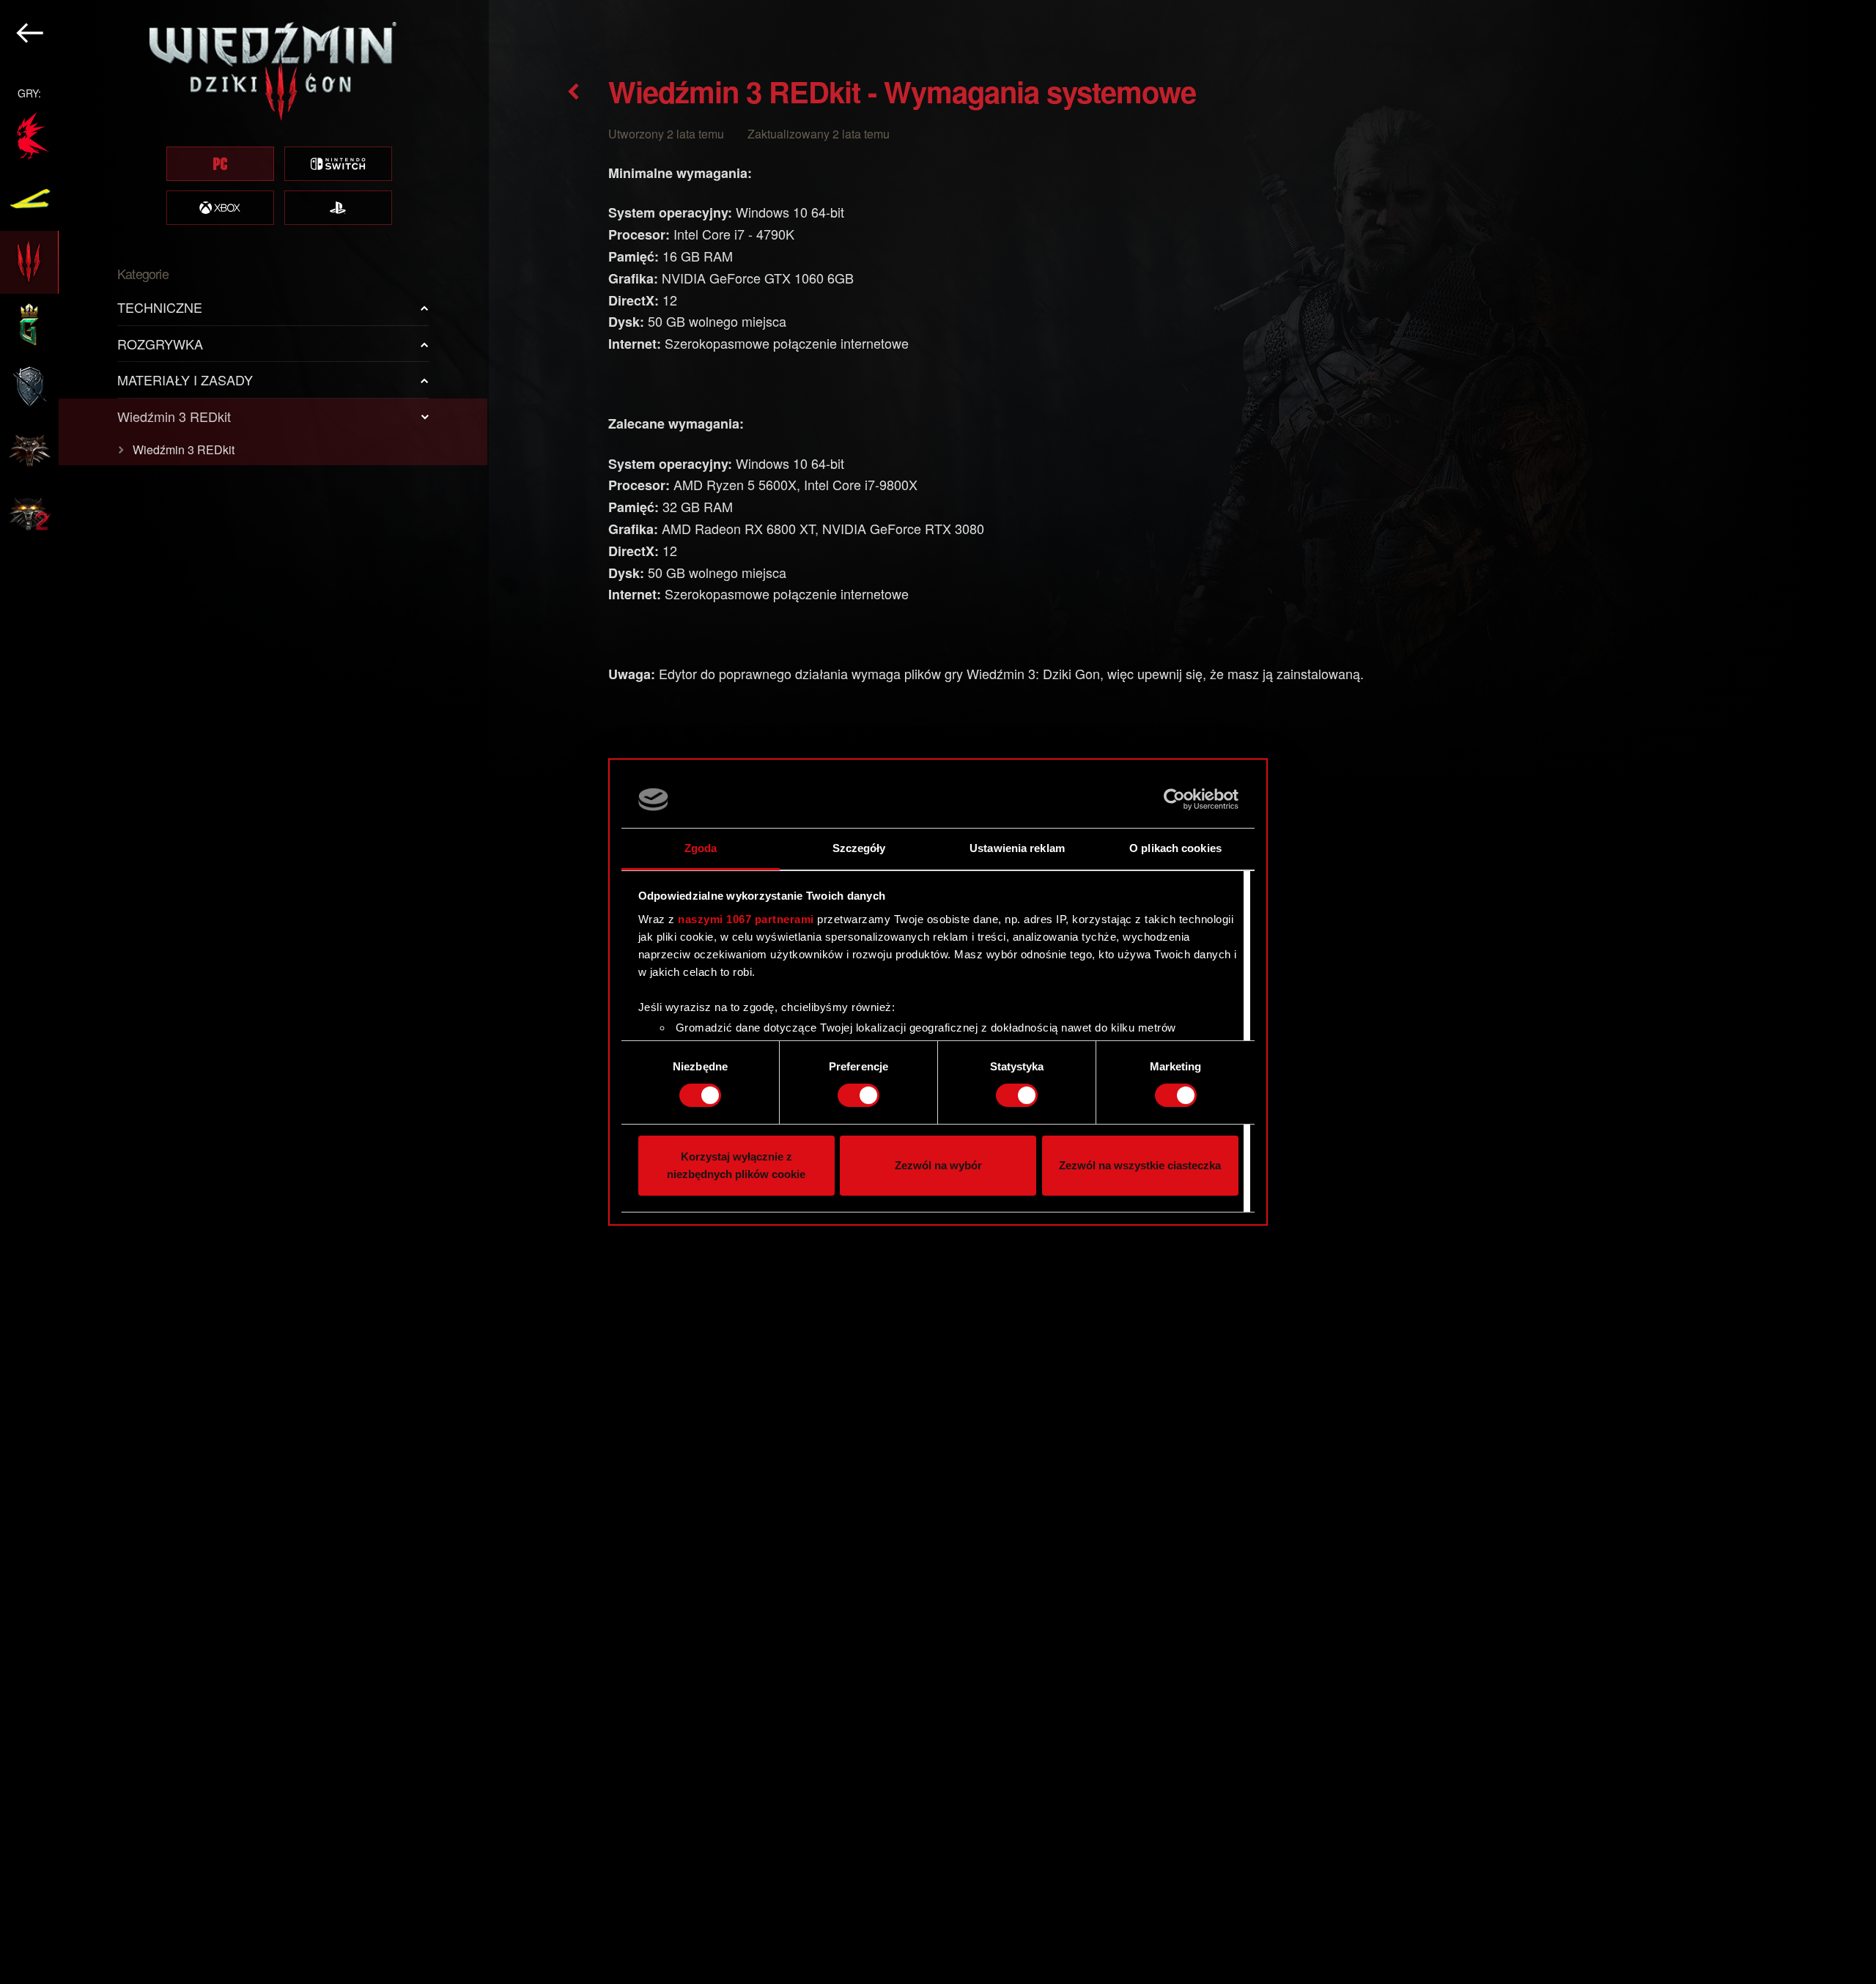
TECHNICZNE (160, 307)
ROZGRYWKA (160, 344)
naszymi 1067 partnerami (746, 919)
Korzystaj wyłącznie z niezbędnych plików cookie (736, 1165)
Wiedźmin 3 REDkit (174, 416)
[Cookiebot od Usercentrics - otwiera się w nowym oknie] (1174, 799)
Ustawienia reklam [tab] (1017, 848)
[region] (244, 992)
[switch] (858, 1095)
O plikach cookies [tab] (1175, 848)
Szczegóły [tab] (859, 848)
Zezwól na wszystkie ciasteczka (1140, 1165)
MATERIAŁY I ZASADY (185, 380)
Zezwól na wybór (938, 1165)
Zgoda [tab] (701, 848)
